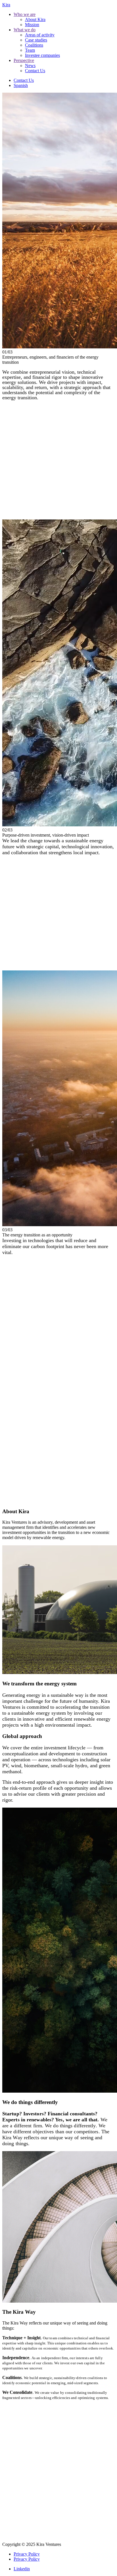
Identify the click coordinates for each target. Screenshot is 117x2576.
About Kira (35, 19)
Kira (6, 5)
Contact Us (35, 71)
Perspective (24, 60)
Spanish (21, 85)
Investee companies (42, 55)
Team (30, 50)
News (30, 66)
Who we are (25, 14)
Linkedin (22, 2569)
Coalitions (34, 45)
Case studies (36, 40)
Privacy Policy (27, 2554)
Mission (32, 25)
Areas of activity (40, 35)
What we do (25, 30)
